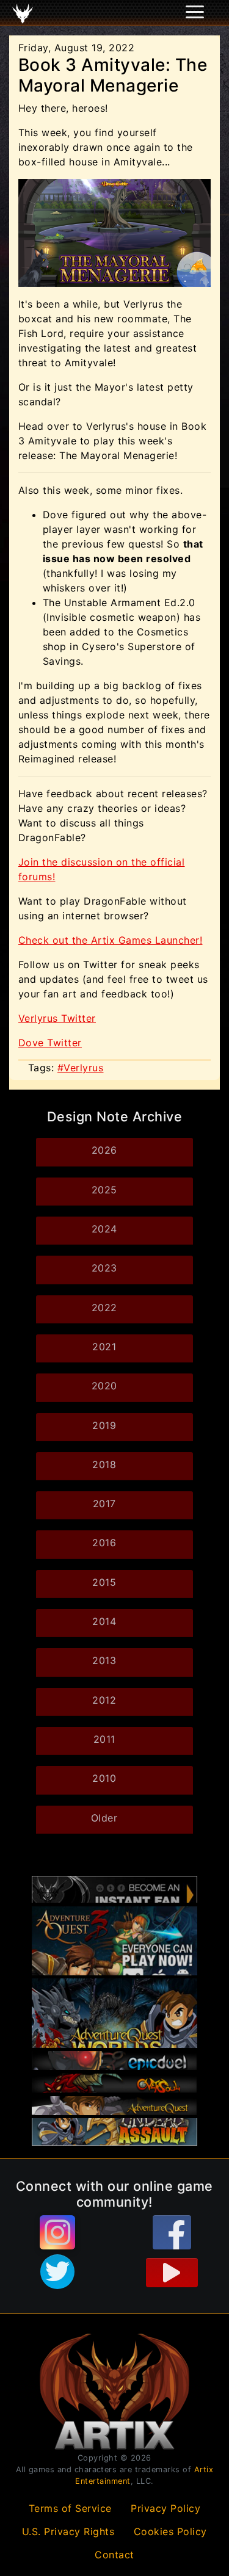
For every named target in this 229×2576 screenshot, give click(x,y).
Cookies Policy (170, 2531)
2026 (104, 1150)
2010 (104, 1778)
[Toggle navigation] (25, 13)
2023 (104, 1268)
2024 (104, 1229)
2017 (104, 1503)
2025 (104, 1190)
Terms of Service (70, 2508)
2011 (104, 1739)
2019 (104, 1425)
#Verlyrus (81, 1068)
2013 (104, 1660)
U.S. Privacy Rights (68, 2531)
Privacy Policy (165, 2508)
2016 (104, 1543)
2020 (104, 1386)
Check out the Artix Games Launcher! (110, 940)
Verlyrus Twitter (57, 1018)
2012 (104, 1700)
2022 (104, 1308)
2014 (104, 1621)
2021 (104, 1347)
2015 (104, 1582)
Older (104, 1818)
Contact (114, 2555)
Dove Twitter (50, 1043)
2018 (104, 1464)
